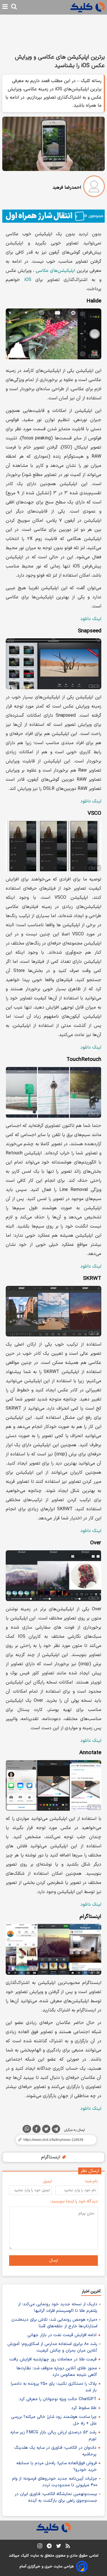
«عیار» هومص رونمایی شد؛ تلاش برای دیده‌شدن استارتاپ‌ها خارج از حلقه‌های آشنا (54, 2323)
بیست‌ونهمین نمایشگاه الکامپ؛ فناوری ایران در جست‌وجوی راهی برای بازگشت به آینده (56, 2497)
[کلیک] (88, 7)
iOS (28, 280)
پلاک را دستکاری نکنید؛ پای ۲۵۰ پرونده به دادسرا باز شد (54, 2387)
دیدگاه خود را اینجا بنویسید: (74, 2201)
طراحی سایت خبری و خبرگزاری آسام (47, 2567)
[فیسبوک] (37, 2130)
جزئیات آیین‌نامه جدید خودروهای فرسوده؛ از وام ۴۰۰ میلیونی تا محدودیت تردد (55, 2482)
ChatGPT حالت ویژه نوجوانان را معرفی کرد (58, 2399)
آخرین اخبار (91, 2291)
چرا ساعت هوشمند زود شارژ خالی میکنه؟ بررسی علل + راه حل (54, 2420)
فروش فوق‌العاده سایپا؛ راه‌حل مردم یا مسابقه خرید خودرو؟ (56, 2467)
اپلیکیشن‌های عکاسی (55, 271)
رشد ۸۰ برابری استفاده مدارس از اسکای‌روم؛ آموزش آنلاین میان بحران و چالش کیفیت (52, 2347)
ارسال (53, 2261)
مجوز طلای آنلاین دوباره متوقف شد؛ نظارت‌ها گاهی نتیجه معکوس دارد (57, 2372)
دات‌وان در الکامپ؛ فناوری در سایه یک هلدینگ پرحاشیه (55, 2451)
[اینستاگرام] (40, 2547)
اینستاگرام (51, 2157)
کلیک (25, 2556)
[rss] (68, 2547)
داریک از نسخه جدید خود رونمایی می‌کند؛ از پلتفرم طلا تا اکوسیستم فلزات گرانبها (58, 2308)
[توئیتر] (46, 2130)
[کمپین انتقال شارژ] (53, 216)
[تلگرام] (56, 2130)
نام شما (92, 2181)
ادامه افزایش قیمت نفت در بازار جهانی (62, 2335)
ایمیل (47, 2181)
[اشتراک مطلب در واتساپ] (27, 2129)
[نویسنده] (94, 187)
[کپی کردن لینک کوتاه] (53, 2140)
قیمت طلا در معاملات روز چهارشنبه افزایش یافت (53, 2359)
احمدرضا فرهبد (67, 188)
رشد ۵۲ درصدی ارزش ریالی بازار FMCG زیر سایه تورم (53, 2436)
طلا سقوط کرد (84, 2408)
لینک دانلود (91, 619)
